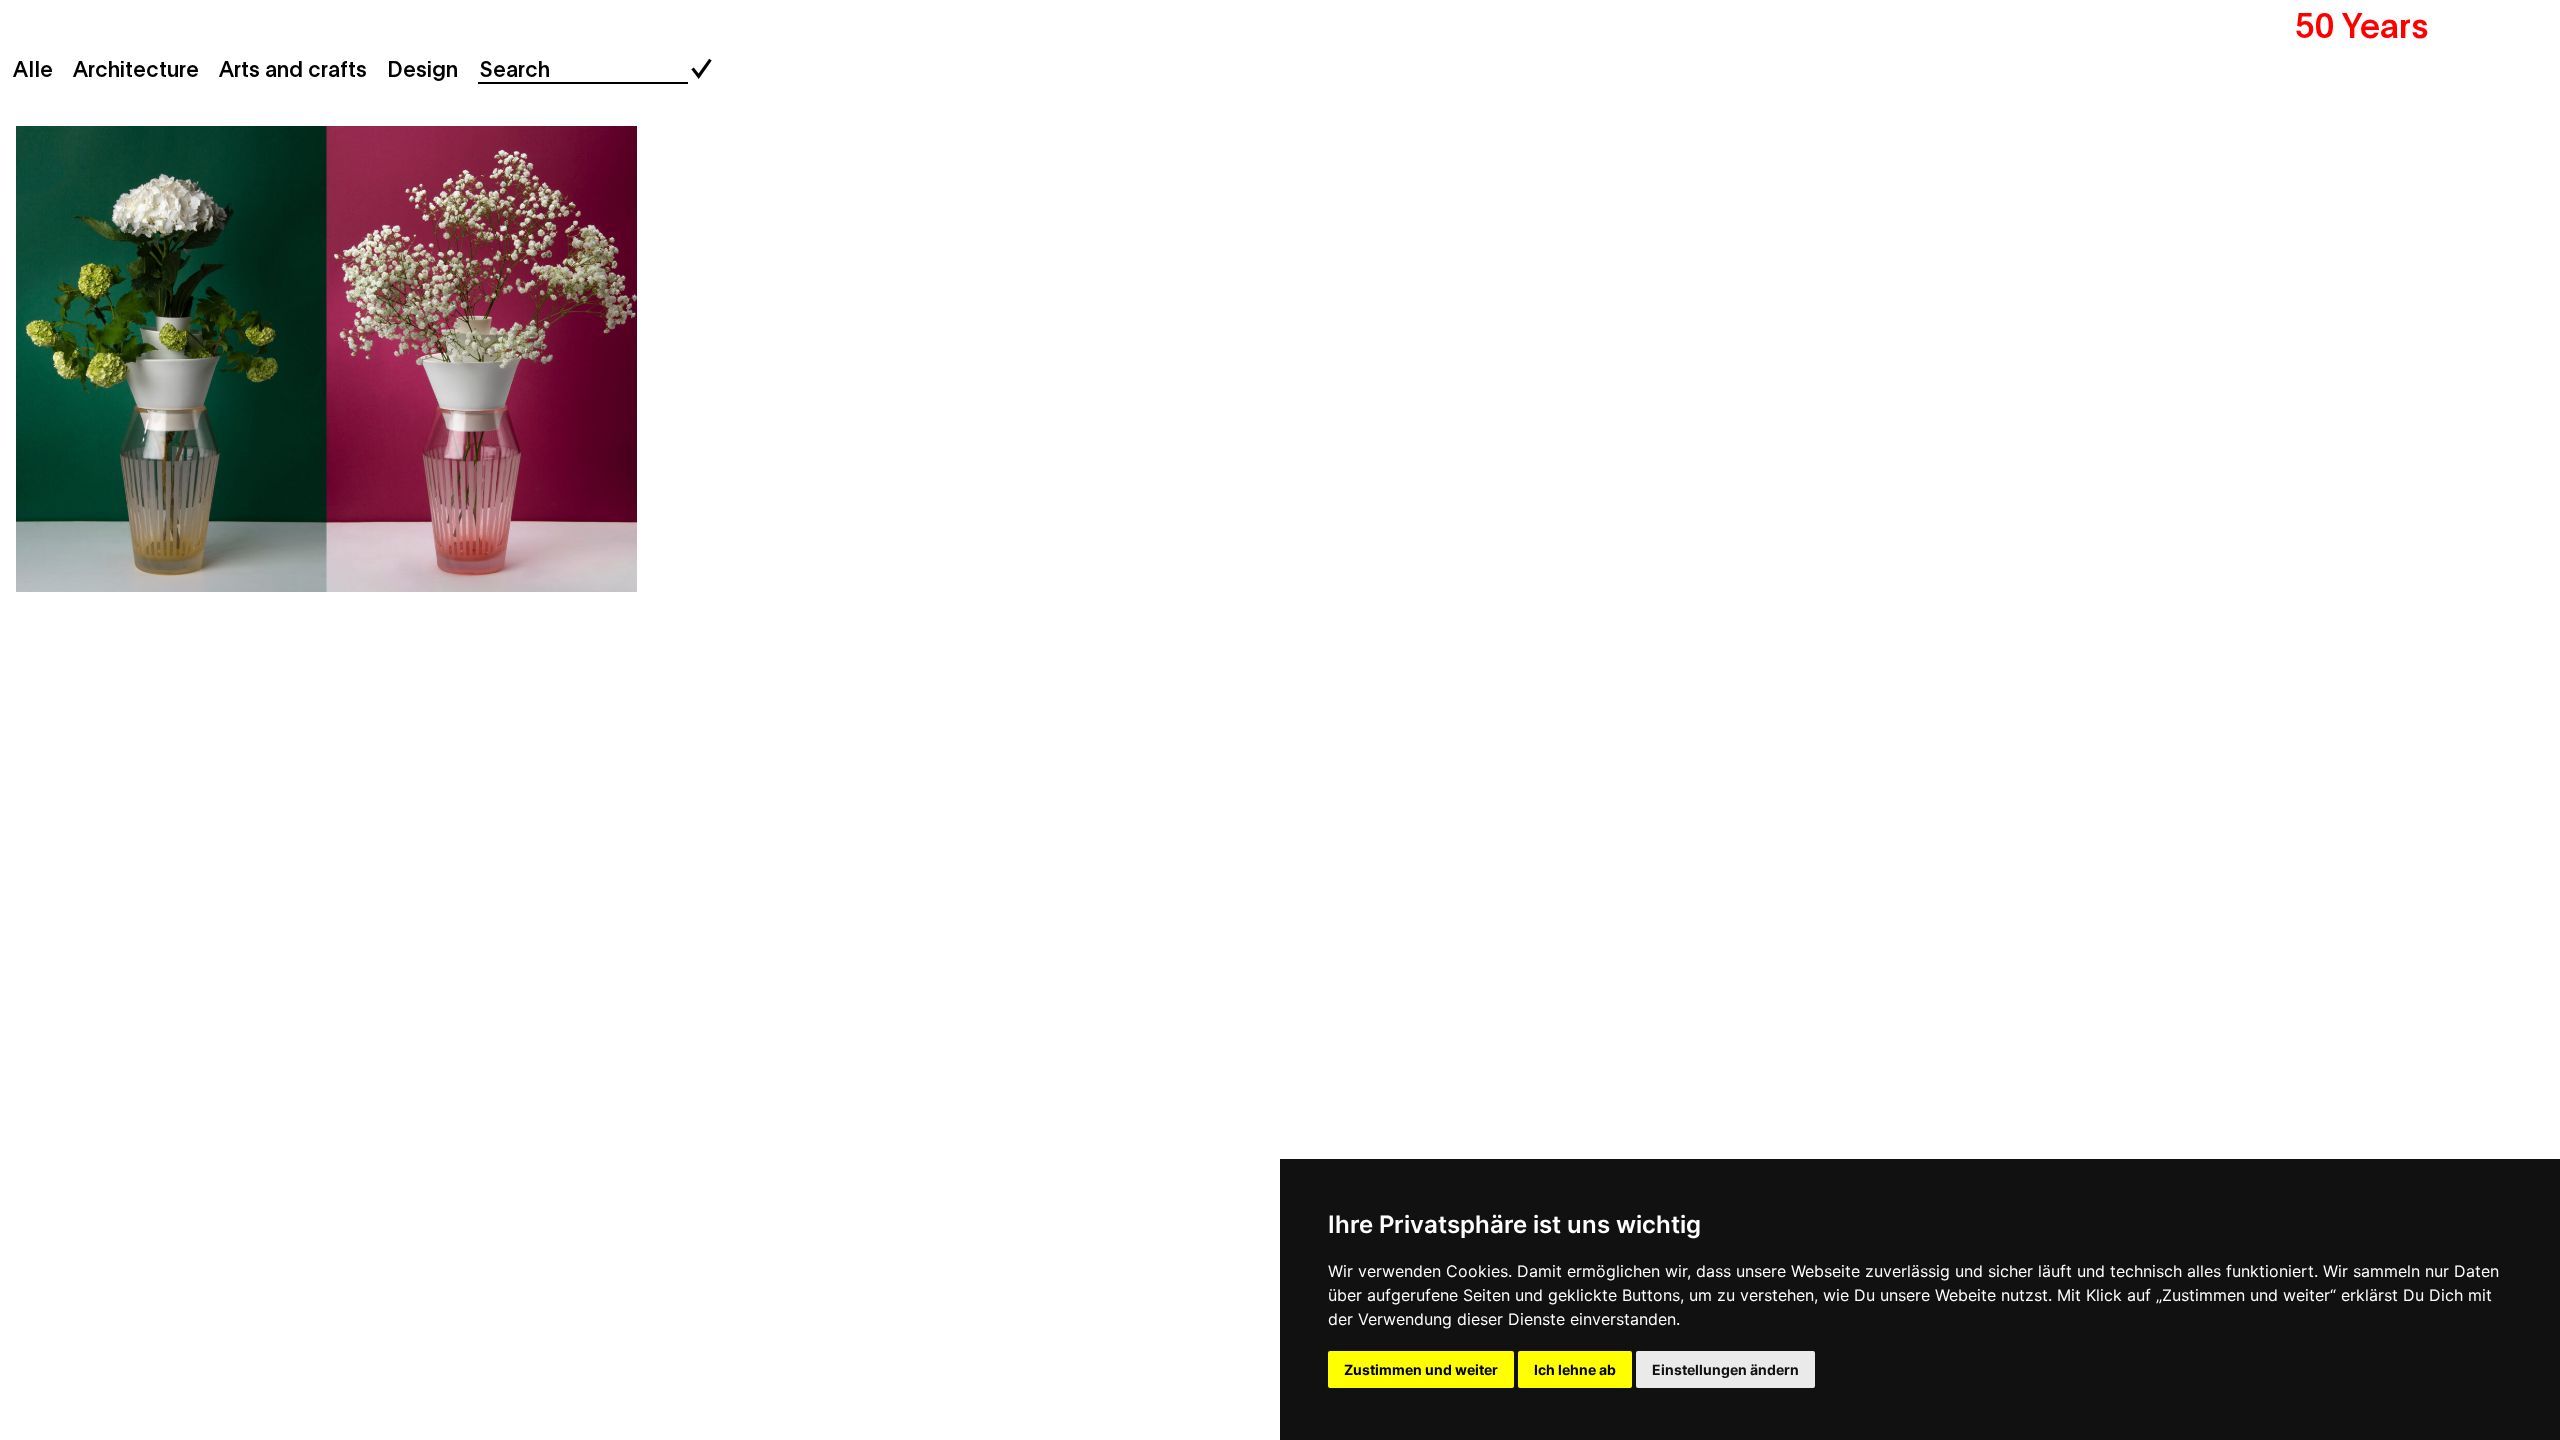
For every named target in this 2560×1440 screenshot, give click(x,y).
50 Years (2362, 22)
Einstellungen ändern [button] (1725, 1369)
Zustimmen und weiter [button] (1421, 1369)
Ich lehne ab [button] (1575, 1369)
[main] (1280, 720)
